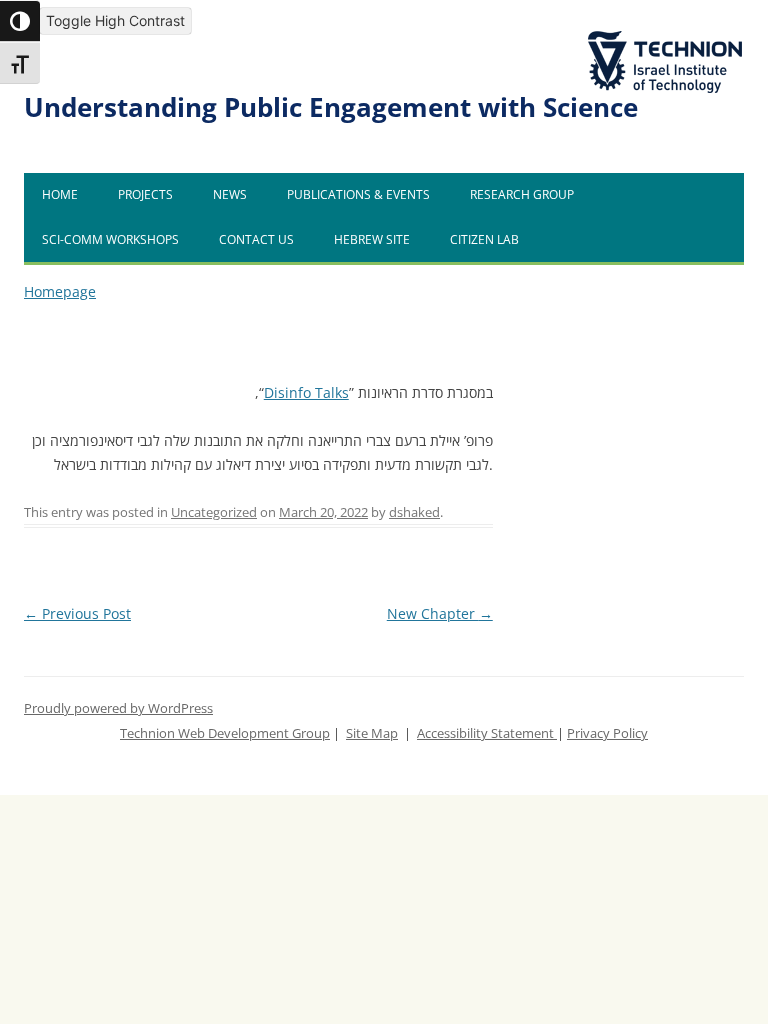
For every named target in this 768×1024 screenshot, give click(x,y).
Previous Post (77, 613)
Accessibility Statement (487, 733)
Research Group (522, 194)
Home (60, 194)
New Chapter (440, 613)
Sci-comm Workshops (110, 239)
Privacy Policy (607, 733)
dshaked (414, 512)
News (230, 194)
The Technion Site (650, 32)
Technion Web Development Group (225, 733)
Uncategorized (214, 512)
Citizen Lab (484, 239)
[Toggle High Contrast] (20, 21)
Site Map (372, 733)
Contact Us (256, 239)
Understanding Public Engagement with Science (331, 107)
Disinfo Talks (306, 392)
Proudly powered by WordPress (118, 708)
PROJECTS (145, 194)
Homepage (60, 291)
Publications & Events (358, 194)
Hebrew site (372, 239)
